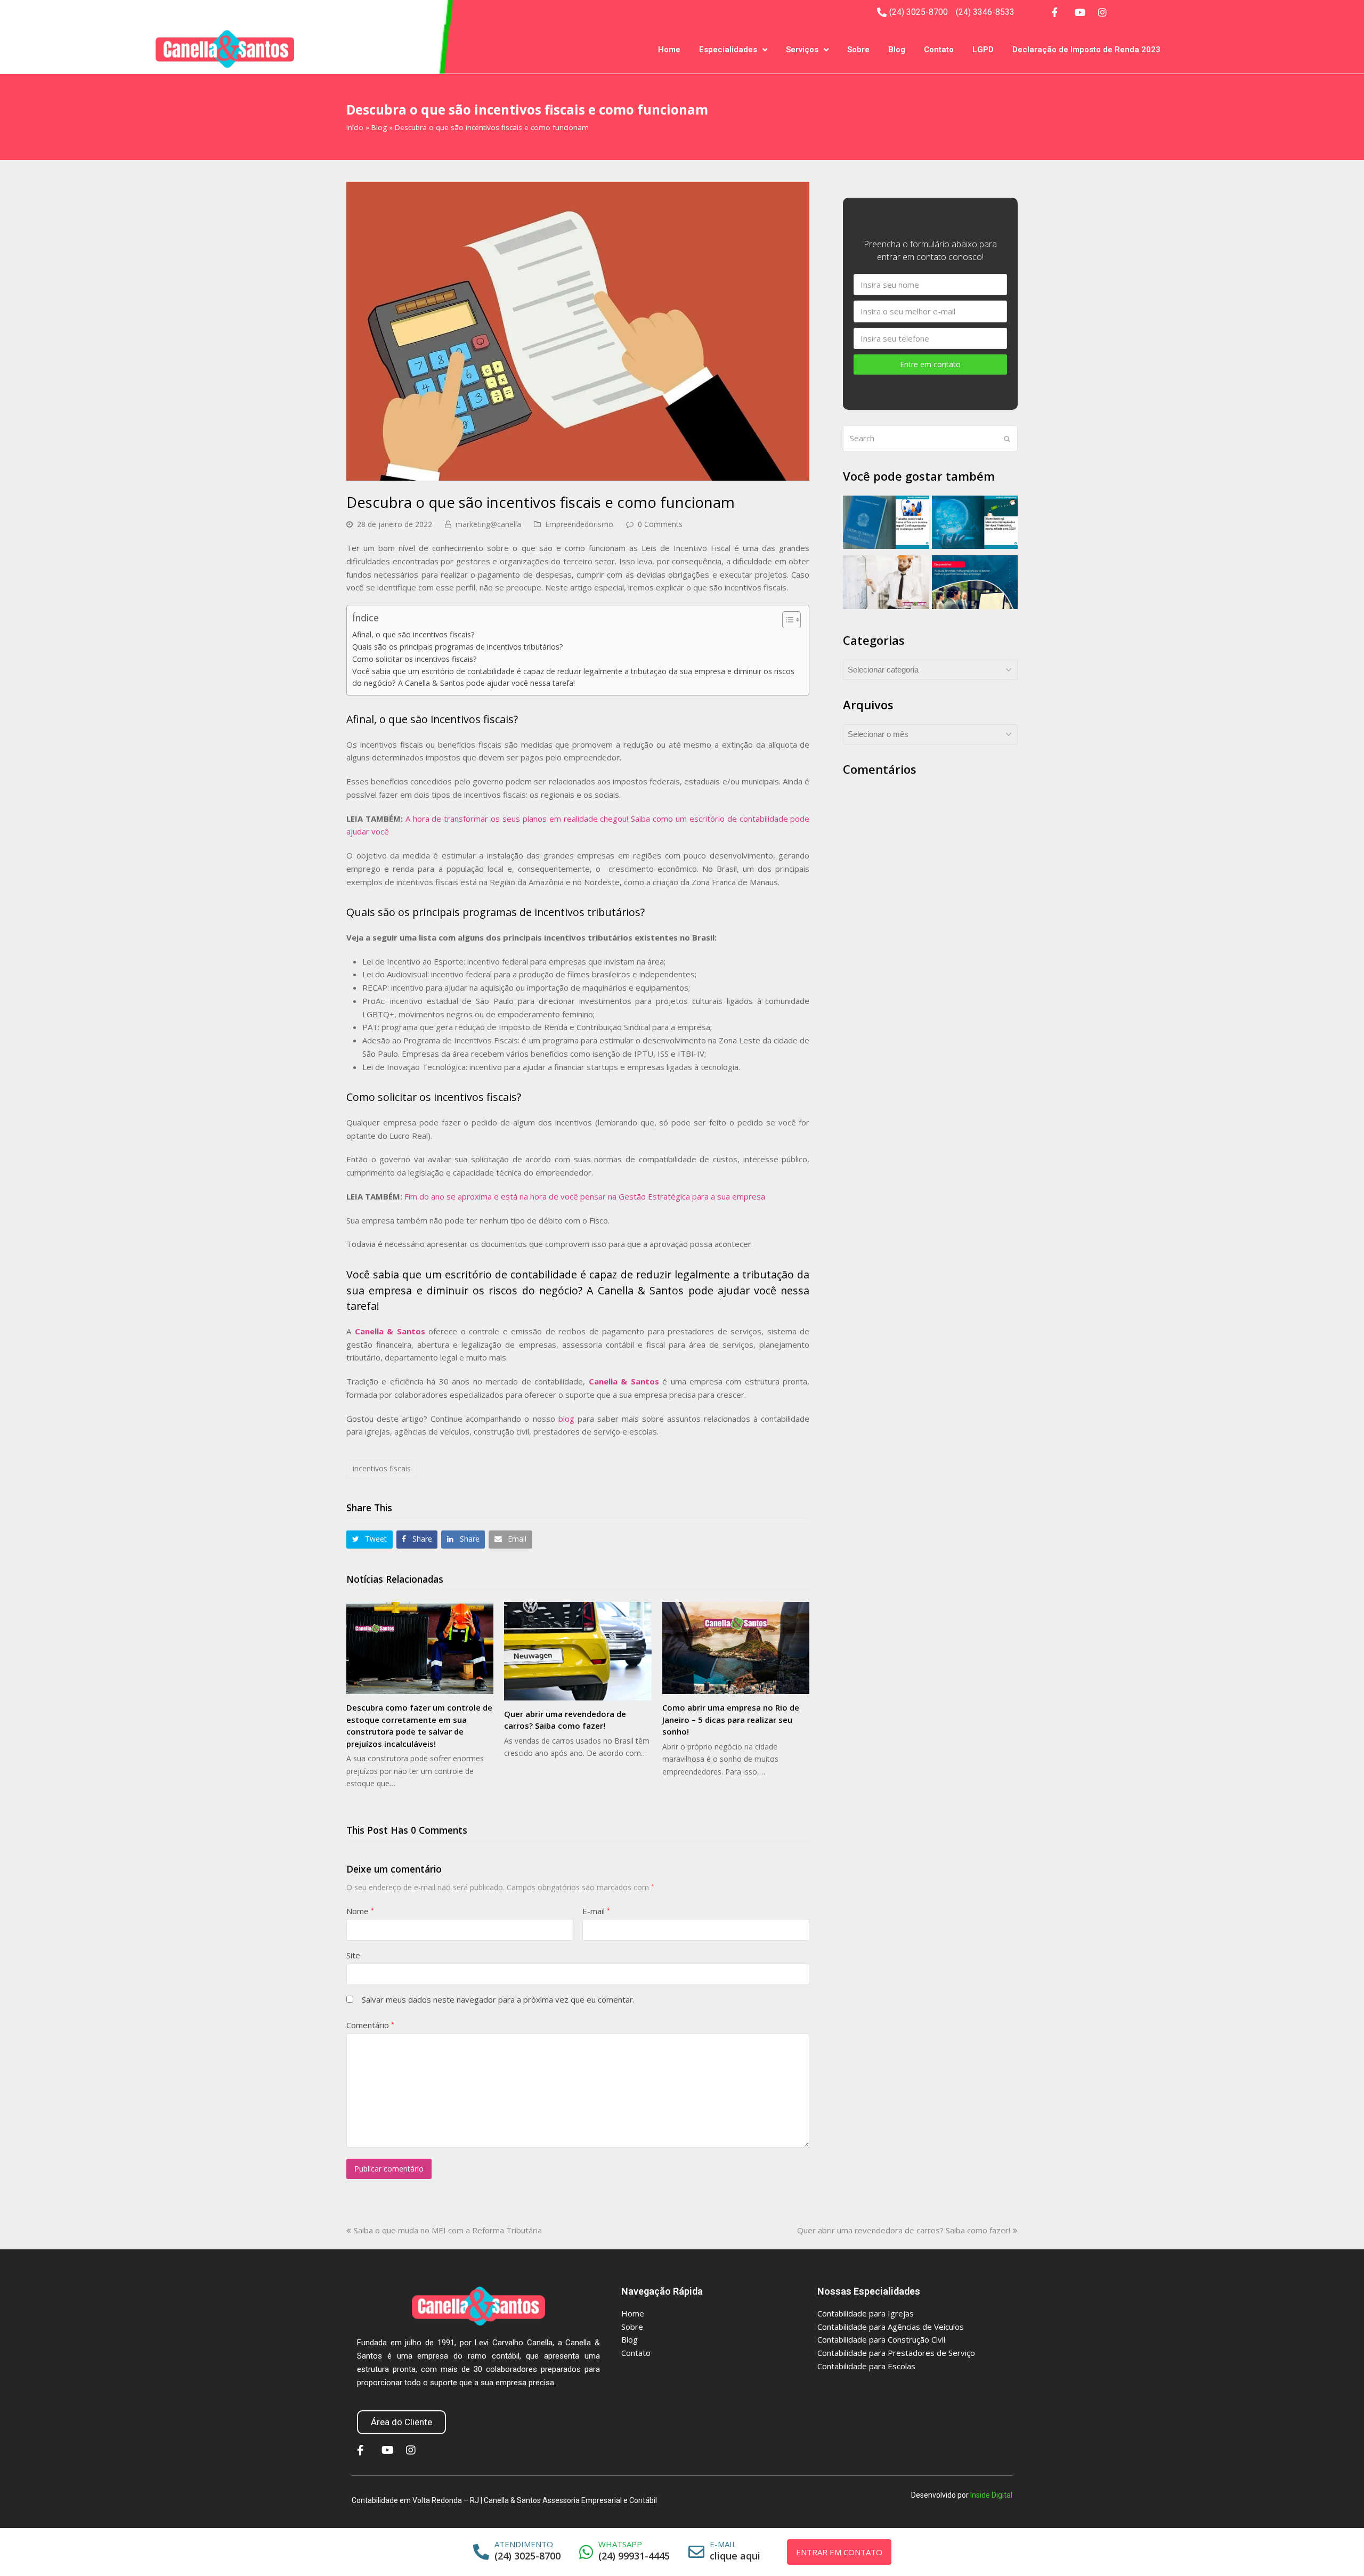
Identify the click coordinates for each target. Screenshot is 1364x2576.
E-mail (596, 1911)
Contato (939, 50)
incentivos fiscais (382, 1468)
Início (355, 127)
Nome (360, 1911)
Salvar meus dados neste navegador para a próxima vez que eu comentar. (498, 1999)
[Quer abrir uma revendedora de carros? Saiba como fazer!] (578, 1651)
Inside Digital (991, 2495)
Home (669, 50)
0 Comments (660, 524)
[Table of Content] (791, 620)
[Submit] (1007, 439)
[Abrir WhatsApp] (1337, 2549)
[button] (370, 1539)
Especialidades (728, 50)
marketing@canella (488, 524)
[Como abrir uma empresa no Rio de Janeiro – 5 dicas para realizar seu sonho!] (736, 1648)
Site (353, 1955)
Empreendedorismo (579, 524)
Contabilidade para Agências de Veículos (891, 2327)
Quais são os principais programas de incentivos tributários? (458, 647)
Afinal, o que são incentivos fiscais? (413, 634)
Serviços (802, 50)
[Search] (930, 439)
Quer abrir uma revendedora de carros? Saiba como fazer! (904, 2230)
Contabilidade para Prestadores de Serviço (896, 2353)
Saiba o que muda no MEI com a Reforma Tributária (448, 2230)
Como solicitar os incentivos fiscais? (415, 659)
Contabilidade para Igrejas (866, 2313)
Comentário (370, 2025)
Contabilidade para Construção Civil (881, 2339)
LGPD (983, 50)
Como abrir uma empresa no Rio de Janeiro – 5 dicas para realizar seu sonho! (731, 1719)
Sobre (858, 50)
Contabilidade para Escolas (866, 2366)
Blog (897, 50)
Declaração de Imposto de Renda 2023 (1086, 50)
